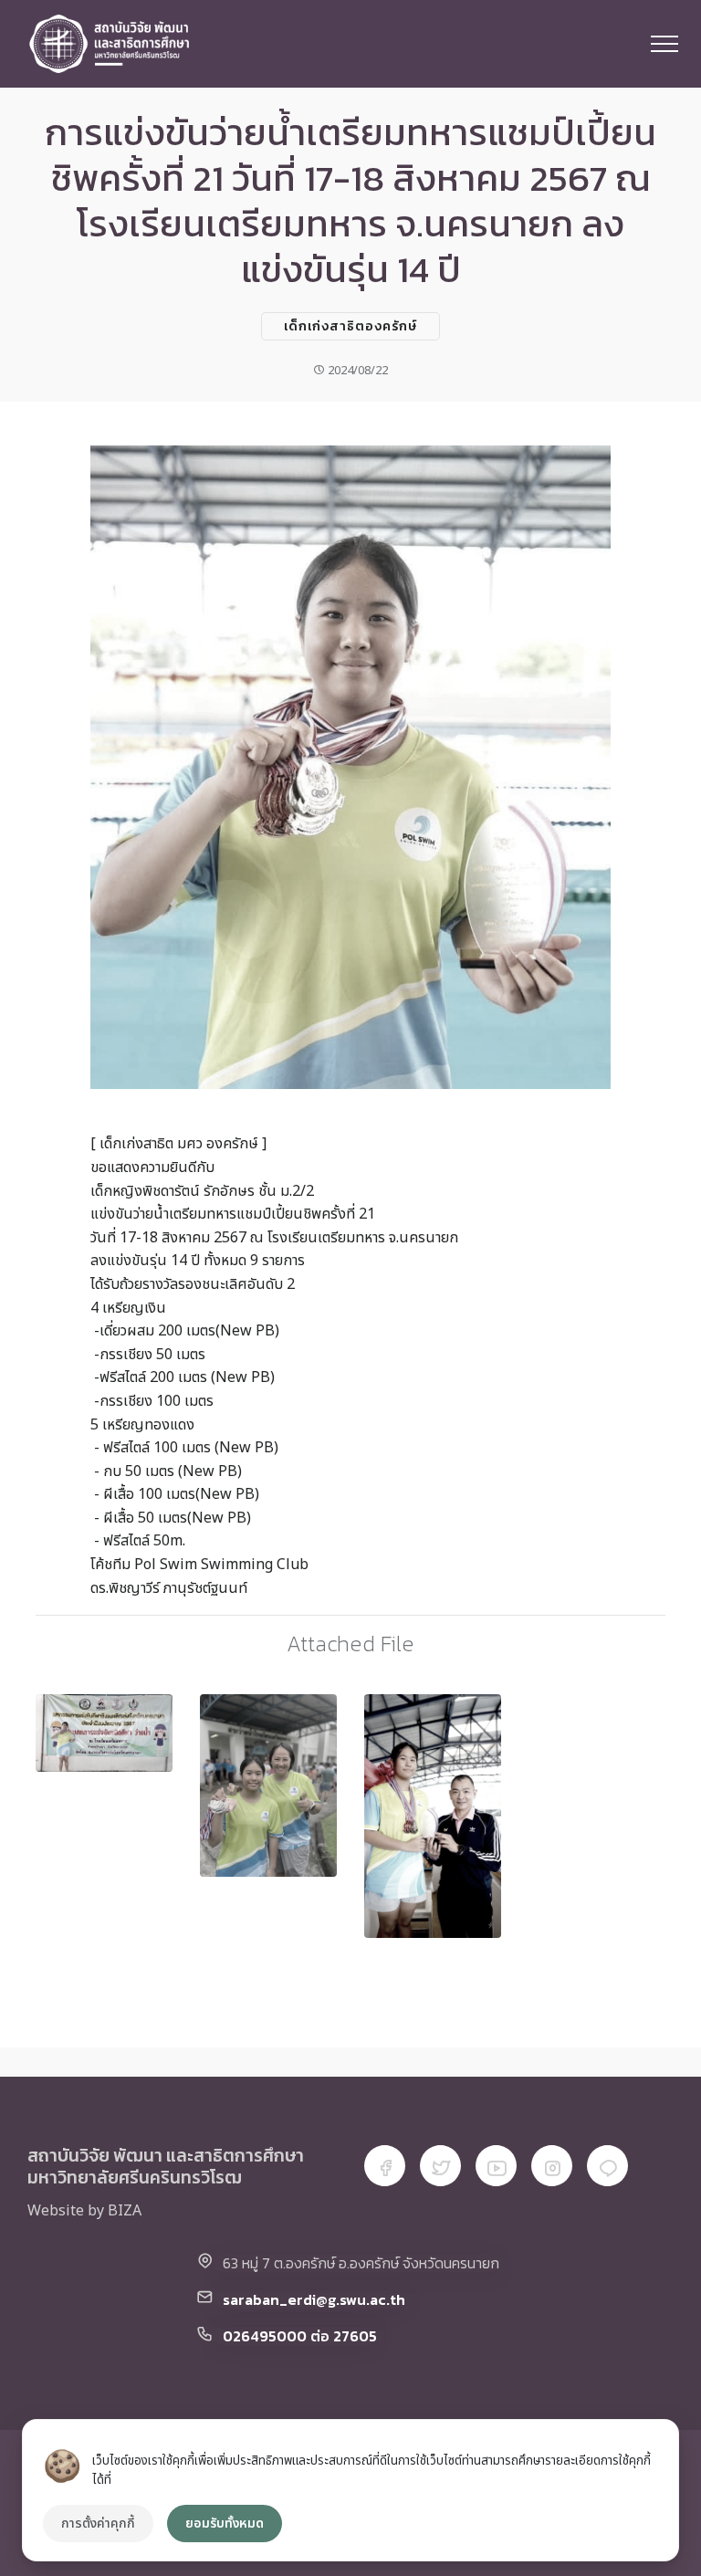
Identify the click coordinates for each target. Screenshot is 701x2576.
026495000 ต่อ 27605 (300, 2336)
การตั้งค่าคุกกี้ (98, 2524)
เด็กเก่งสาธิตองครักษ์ (350, 326)
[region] (350, 2490)
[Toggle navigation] (665, 44)
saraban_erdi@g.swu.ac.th (314, 2299)
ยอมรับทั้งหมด (225, 2524)
